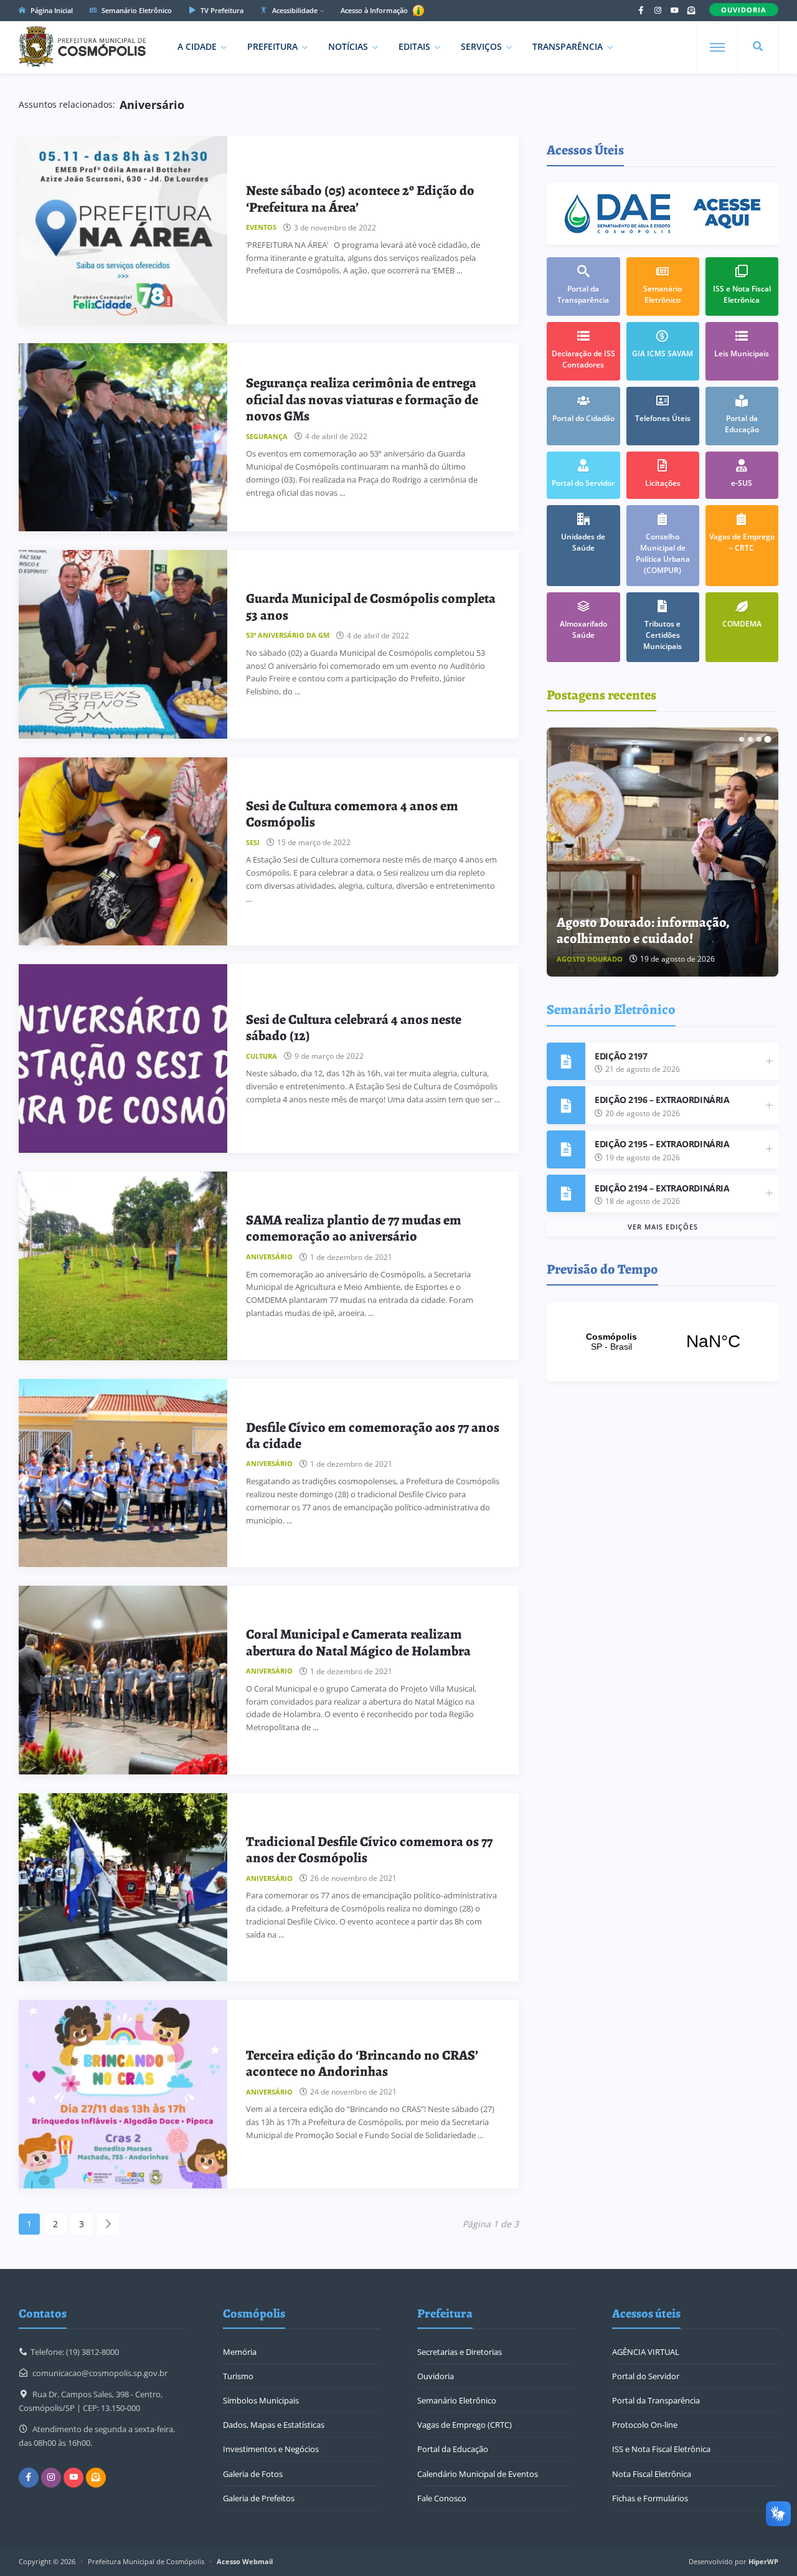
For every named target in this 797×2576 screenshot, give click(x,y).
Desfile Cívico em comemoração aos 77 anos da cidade (373, 1436)
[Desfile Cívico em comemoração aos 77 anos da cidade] (123, 1473)
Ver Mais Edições (663, 1227)
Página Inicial (51, 10)
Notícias (348, 46)
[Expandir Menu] (717, 47)
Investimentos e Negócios (271, 2449)
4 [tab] (768, 739)
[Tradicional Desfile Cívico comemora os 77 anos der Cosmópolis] (123, 1887)
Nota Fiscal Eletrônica (652, 2474)
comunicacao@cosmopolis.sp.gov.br (100, 2373)
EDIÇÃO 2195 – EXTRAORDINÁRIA (662, 1144)
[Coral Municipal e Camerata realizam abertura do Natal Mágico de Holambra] (123, 1680)
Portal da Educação (453, 2449)
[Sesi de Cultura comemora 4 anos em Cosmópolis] (123, 852)
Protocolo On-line (645, 2425)
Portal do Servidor (646, 2376)
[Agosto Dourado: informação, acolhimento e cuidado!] (663, 852)
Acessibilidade (294, 10)
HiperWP (763, 2561)
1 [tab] (742, 739)
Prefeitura (272, 46)
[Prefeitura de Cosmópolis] (82, 47)
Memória (240, 2352)
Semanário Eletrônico (136, 10)
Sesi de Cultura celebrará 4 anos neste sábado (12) (354, 1028)
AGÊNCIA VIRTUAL (646, 2352)
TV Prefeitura (221, 10)
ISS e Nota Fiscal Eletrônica (661, 2449)
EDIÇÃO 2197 (621, 1056)
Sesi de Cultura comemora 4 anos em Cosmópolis (352, 814)
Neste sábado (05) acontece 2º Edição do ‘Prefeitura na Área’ (360, 199)
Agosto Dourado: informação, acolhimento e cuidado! (643, 930)
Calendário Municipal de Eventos (478, 2474)
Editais (414, 46)
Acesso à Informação (375, 10)
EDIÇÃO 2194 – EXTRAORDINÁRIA (662, 1188)
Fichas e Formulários (650, 2498)
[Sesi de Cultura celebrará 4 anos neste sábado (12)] (123, 1058)
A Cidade (197, 46)
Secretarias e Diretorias (460, 2352)
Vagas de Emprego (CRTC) (465, 2425)
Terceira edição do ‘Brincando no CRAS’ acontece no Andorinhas (362, 2063)
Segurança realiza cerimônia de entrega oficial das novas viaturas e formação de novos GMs (362, 400)
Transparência (568, 46)
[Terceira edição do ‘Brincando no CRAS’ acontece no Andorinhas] (123, 2094)
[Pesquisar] (758, 47)
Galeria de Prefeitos (259, 2498)
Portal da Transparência (656, 2400)
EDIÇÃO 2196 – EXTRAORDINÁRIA (662, 1100)
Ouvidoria (436, 2376)
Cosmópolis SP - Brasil (663, 1342)
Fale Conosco (442, 2498)
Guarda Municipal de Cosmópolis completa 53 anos (371, 607)
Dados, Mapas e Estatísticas (274, 2425)
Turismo (238, 2376)
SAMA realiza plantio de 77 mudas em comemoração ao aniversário (354, 1228)
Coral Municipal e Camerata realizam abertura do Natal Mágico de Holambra (358, 1642)
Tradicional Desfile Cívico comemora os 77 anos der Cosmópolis (369, 1850)
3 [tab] (759, 739)
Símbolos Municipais (261, 2400)
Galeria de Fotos (253, 2474)
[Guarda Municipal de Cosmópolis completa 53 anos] (123, 644)
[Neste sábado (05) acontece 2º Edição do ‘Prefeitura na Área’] (123, 230)
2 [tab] (750, 739)
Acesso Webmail (245, 2561)
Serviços (481, 46)
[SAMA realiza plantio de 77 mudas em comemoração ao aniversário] (123, 1266)
